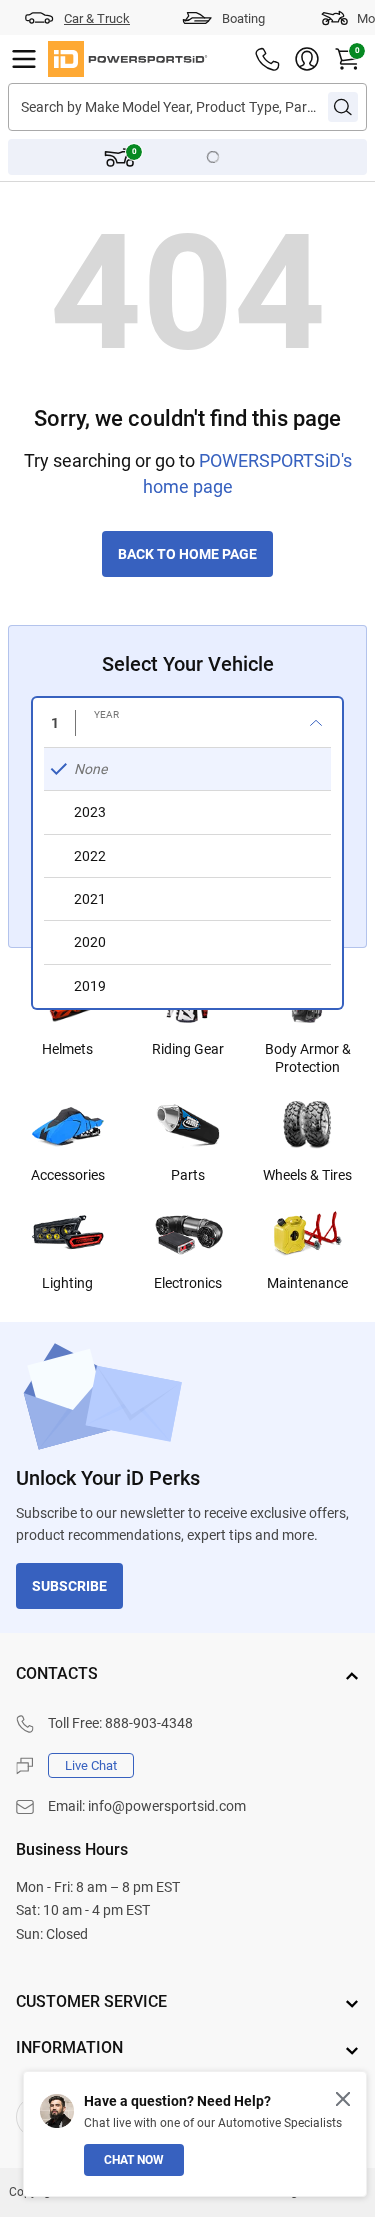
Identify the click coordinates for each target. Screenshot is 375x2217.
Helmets (67, 1049)
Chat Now (134, 2160)
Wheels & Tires (307, 1175)
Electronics (188, 1283)
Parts (188, 1175)
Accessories (68, 1175)
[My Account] (307, 59)
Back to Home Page (187, 554)
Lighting (67, 1283)
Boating (243, 18)
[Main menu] (24, 59)
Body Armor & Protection (308, 1058)
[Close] (343, 2099)
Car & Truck (97, 18)
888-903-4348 (149, 1723)
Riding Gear (188, 1049)
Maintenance (307, 1283)
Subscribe (69, 1586)
